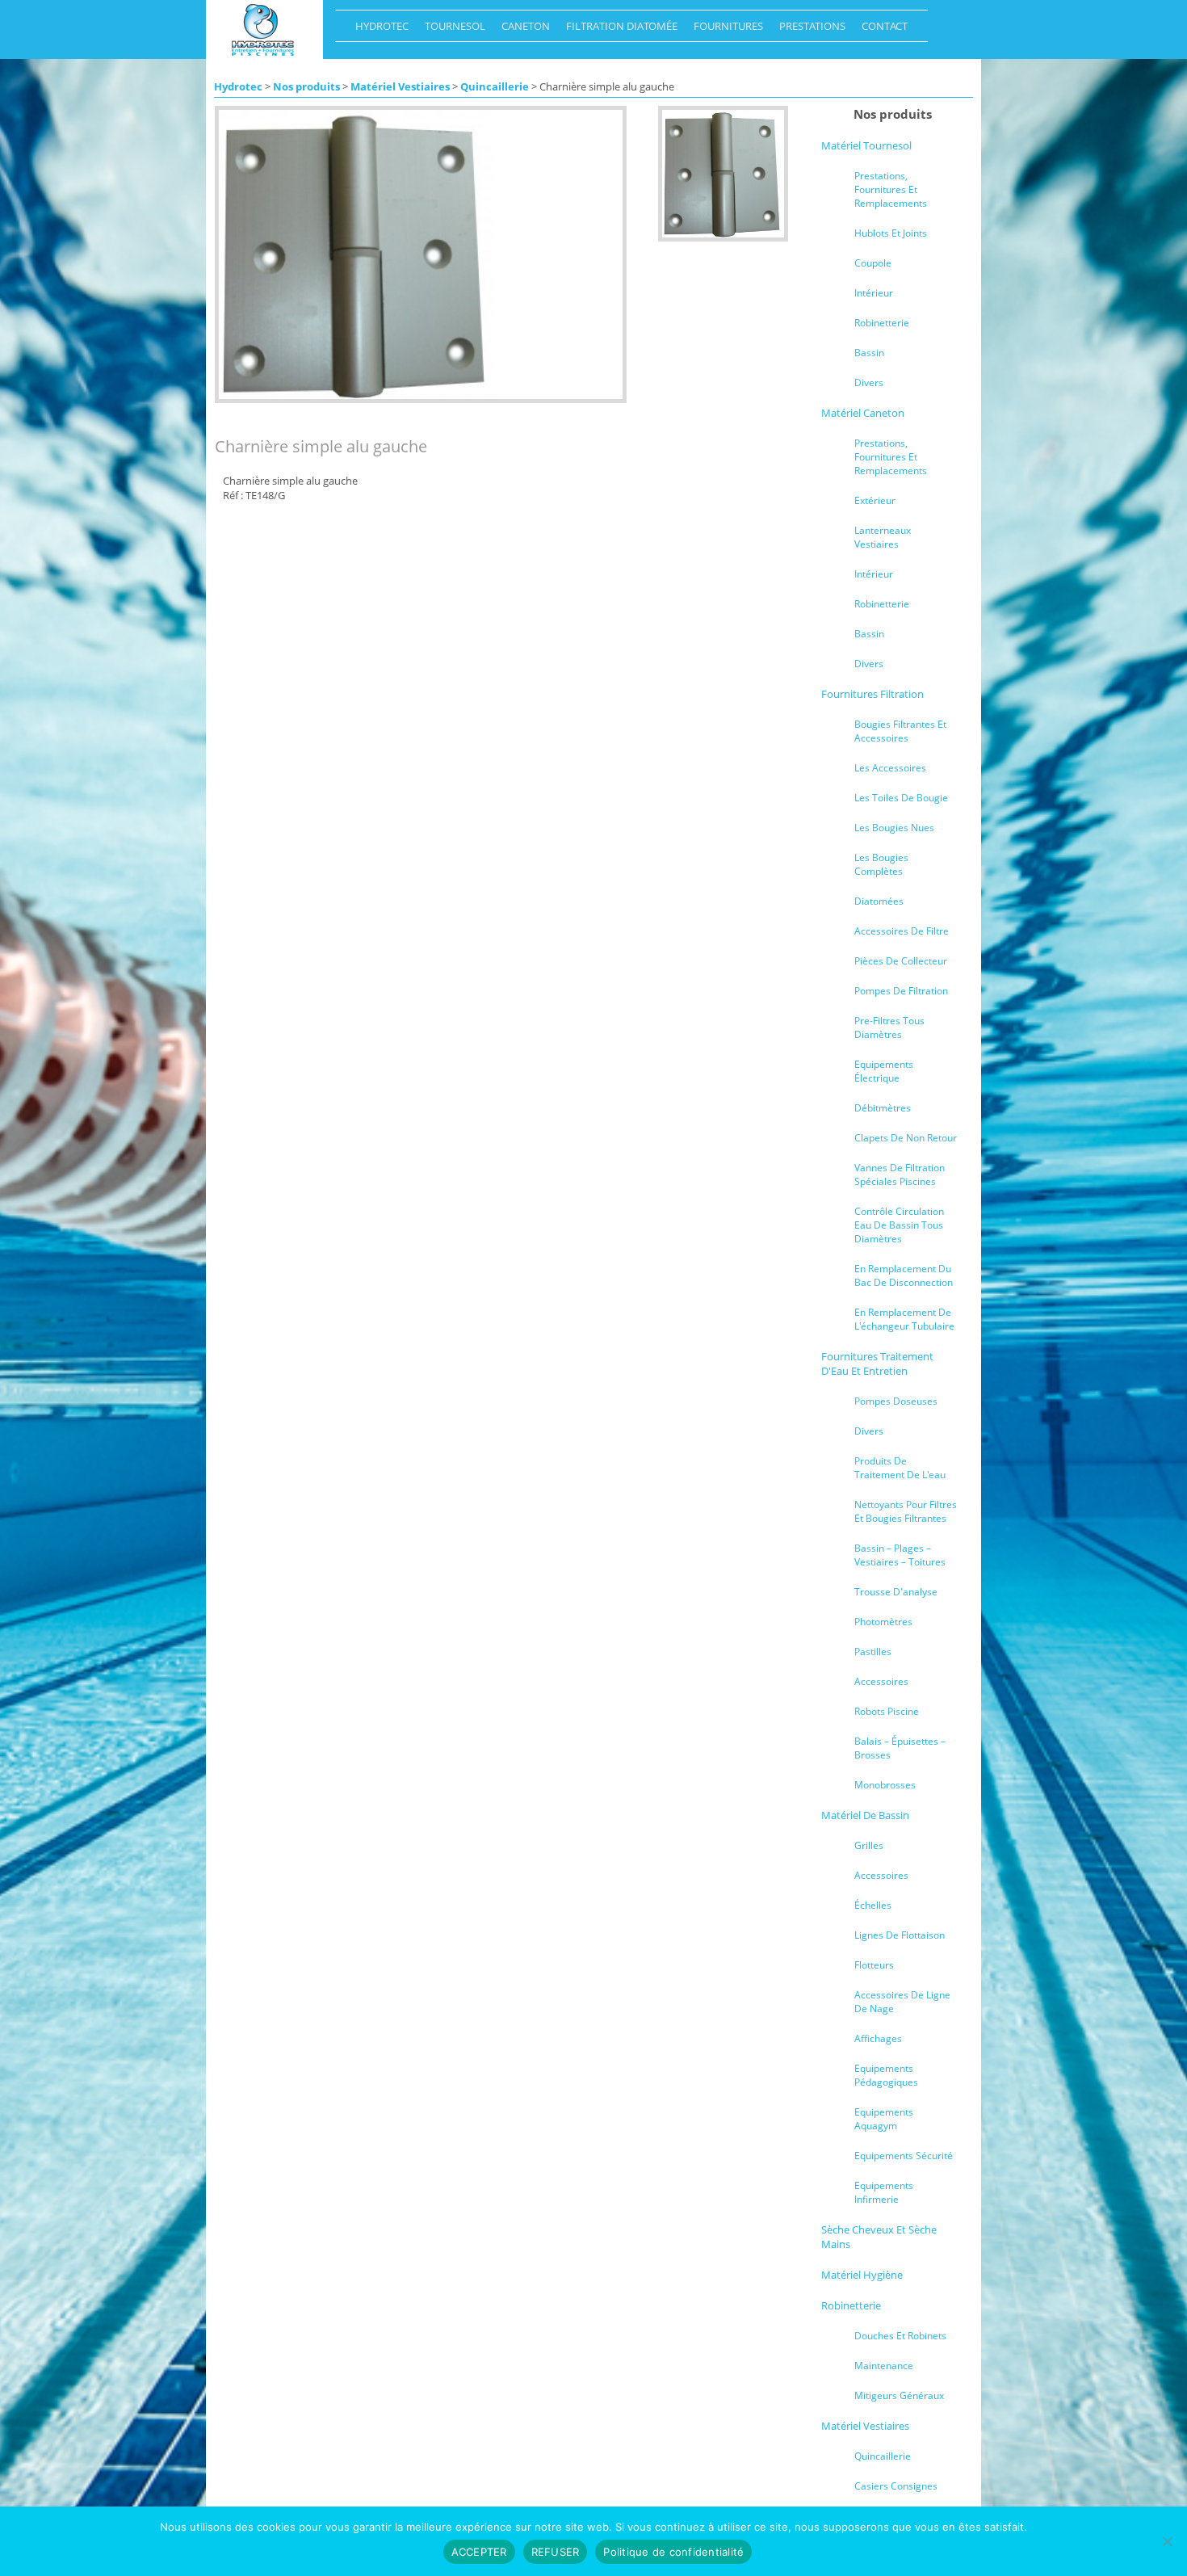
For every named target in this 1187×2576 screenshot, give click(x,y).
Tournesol (451, 30)
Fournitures (724, 30)
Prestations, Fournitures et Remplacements (891, 189)
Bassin (869, 353)
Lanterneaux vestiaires (883, 537)
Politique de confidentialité (673, 2552)
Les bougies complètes (881, 864)
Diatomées (879, 901)
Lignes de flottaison (900, 1935)
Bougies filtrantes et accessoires (900, 731)
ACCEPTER (479, 2552)
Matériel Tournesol (866, 145)
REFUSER (556, 2552)
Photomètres (883, 1622)
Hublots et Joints (891, 233)
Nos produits (306, 86)
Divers (869, 382)
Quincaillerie (495, 86)
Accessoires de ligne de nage (902, 2002)
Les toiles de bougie (901, 798)
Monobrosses (885, 1785)
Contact (881, 30)
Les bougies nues (894, 828)
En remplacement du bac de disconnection (904, 1275)
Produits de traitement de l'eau (900, 1468)
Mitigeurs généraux (899, 2395)
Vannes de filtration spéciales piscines (900, 1175)
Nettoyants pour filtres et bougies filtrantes (906, 1511)
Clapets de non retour (906, 1138)
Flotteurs (874, 1965)
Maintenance (884, 2366)
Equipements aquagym (884, 2119)
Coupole (873, 263)
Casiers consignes (896, 2486)
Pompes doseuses (896, 1401)
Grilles (869, 1845)
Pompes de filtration (901, 991)
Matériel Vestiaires (400, 86)
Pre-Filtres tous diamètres (889, 1027)
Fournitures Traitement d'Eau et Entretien (877, 1364)
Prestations (808, 30)
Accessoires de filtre (902, 931)
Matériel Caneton (863, 413)
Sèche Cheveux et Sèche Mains (879, 2237)
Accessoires (881, 1681)
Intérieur (874, 293)
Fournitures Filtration (872, 694)
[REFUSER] (1167, 2541)
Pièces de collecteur (901, 961)
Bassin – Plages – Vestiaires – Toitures (900, 1555)
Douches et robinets (900, 2336)
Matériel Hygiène (862, 2275)
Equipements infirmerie (884, 2192)
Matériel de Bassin (865, 1815)
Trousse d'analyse (896, 1592)
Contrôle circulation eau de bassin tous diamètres (899, 1225)
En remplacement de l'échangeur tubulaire (904, 1319)
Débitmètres (883, 1108)
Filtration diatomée (618, 30)
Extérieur (875, 500)
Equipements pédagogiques (886, 2075)
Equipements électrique (884, 1071)
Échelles (873, 1905)
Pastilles (873, 1651)
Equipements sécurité (904, 2156)
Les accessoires (890, 768)
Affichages (878, 2038)
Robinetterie (882, 323)
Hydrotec (378, 30)
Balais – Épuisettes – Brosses (900, 1748)
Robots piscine (887, 1711)
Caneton (522, 30)
